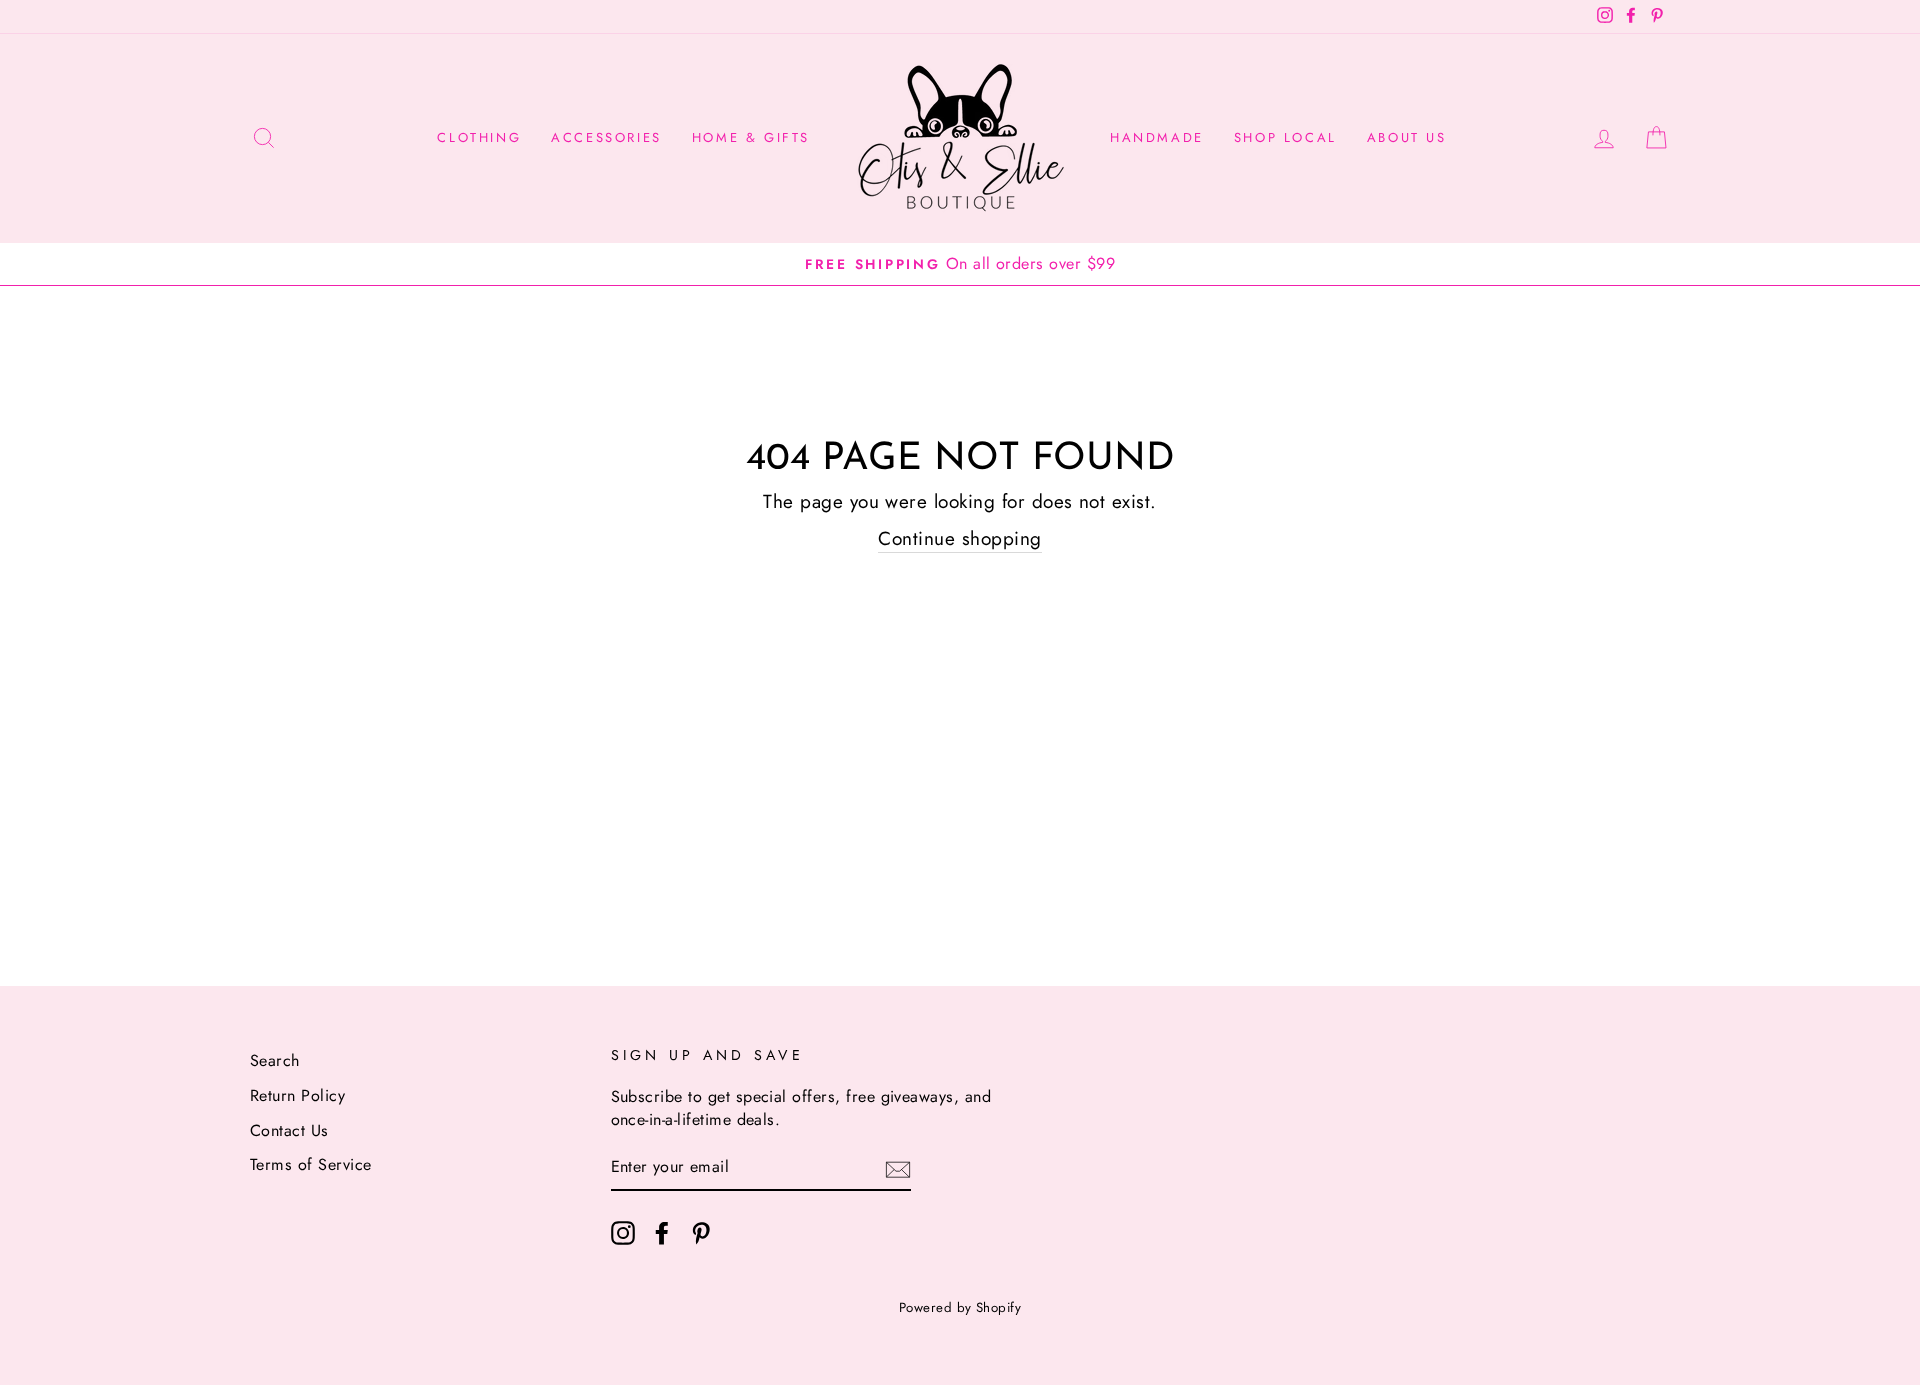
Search (275, 1060)
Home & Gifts (751, 137)
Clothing (479, 137)
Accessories (606, 137)
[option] (960, 264)
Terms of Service (311, 1164)
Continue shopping (959, 539)
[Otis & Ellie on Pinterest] (701, 1233)
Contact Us (289, 1130)
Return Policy (297, 1095)
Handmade (1157, 137)
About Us (1407, 137)
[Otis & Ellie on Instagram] (623, 1233)
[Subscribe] (898, 1168)
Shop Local (1285, 137)
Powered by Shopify (960, 1307)
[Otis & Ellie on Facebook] (662, 1233)
